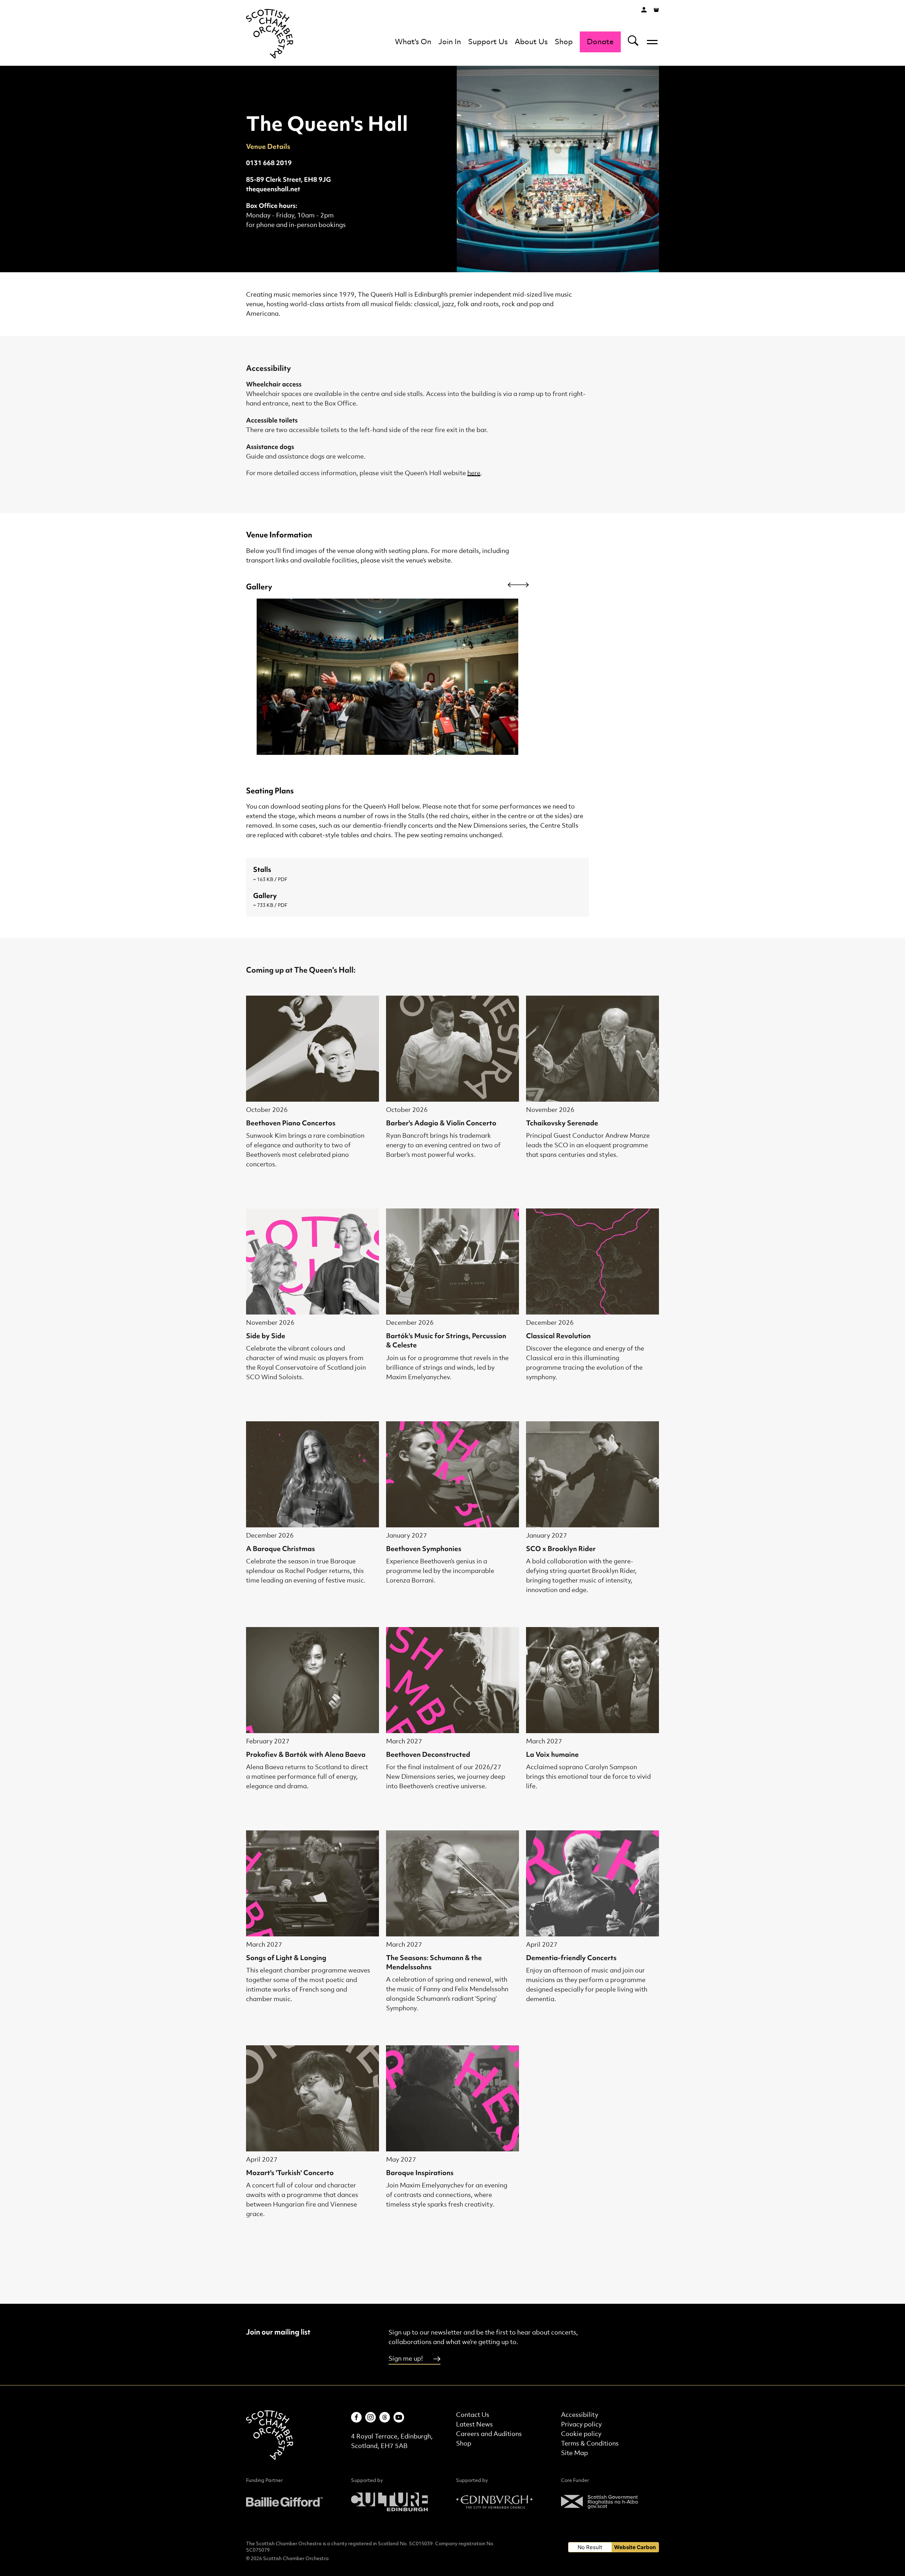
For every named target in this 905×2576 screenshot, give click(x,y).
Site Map (574, 2453)
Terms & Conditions (590, 2444)
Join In (450, 42)
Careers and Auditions (489, 2434)
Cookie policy (581, 2434)
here (474, 473)
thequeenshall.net (273, 189)
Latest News (474, 2425)
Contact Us (473, 2415)
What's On (413, 42)
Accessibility (580, 2415)
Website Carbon (635, 2547)
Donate (600, 42)
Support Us (488, 42)
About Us (531, 42)
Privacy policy (581, 2425)
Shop (564, 42)
